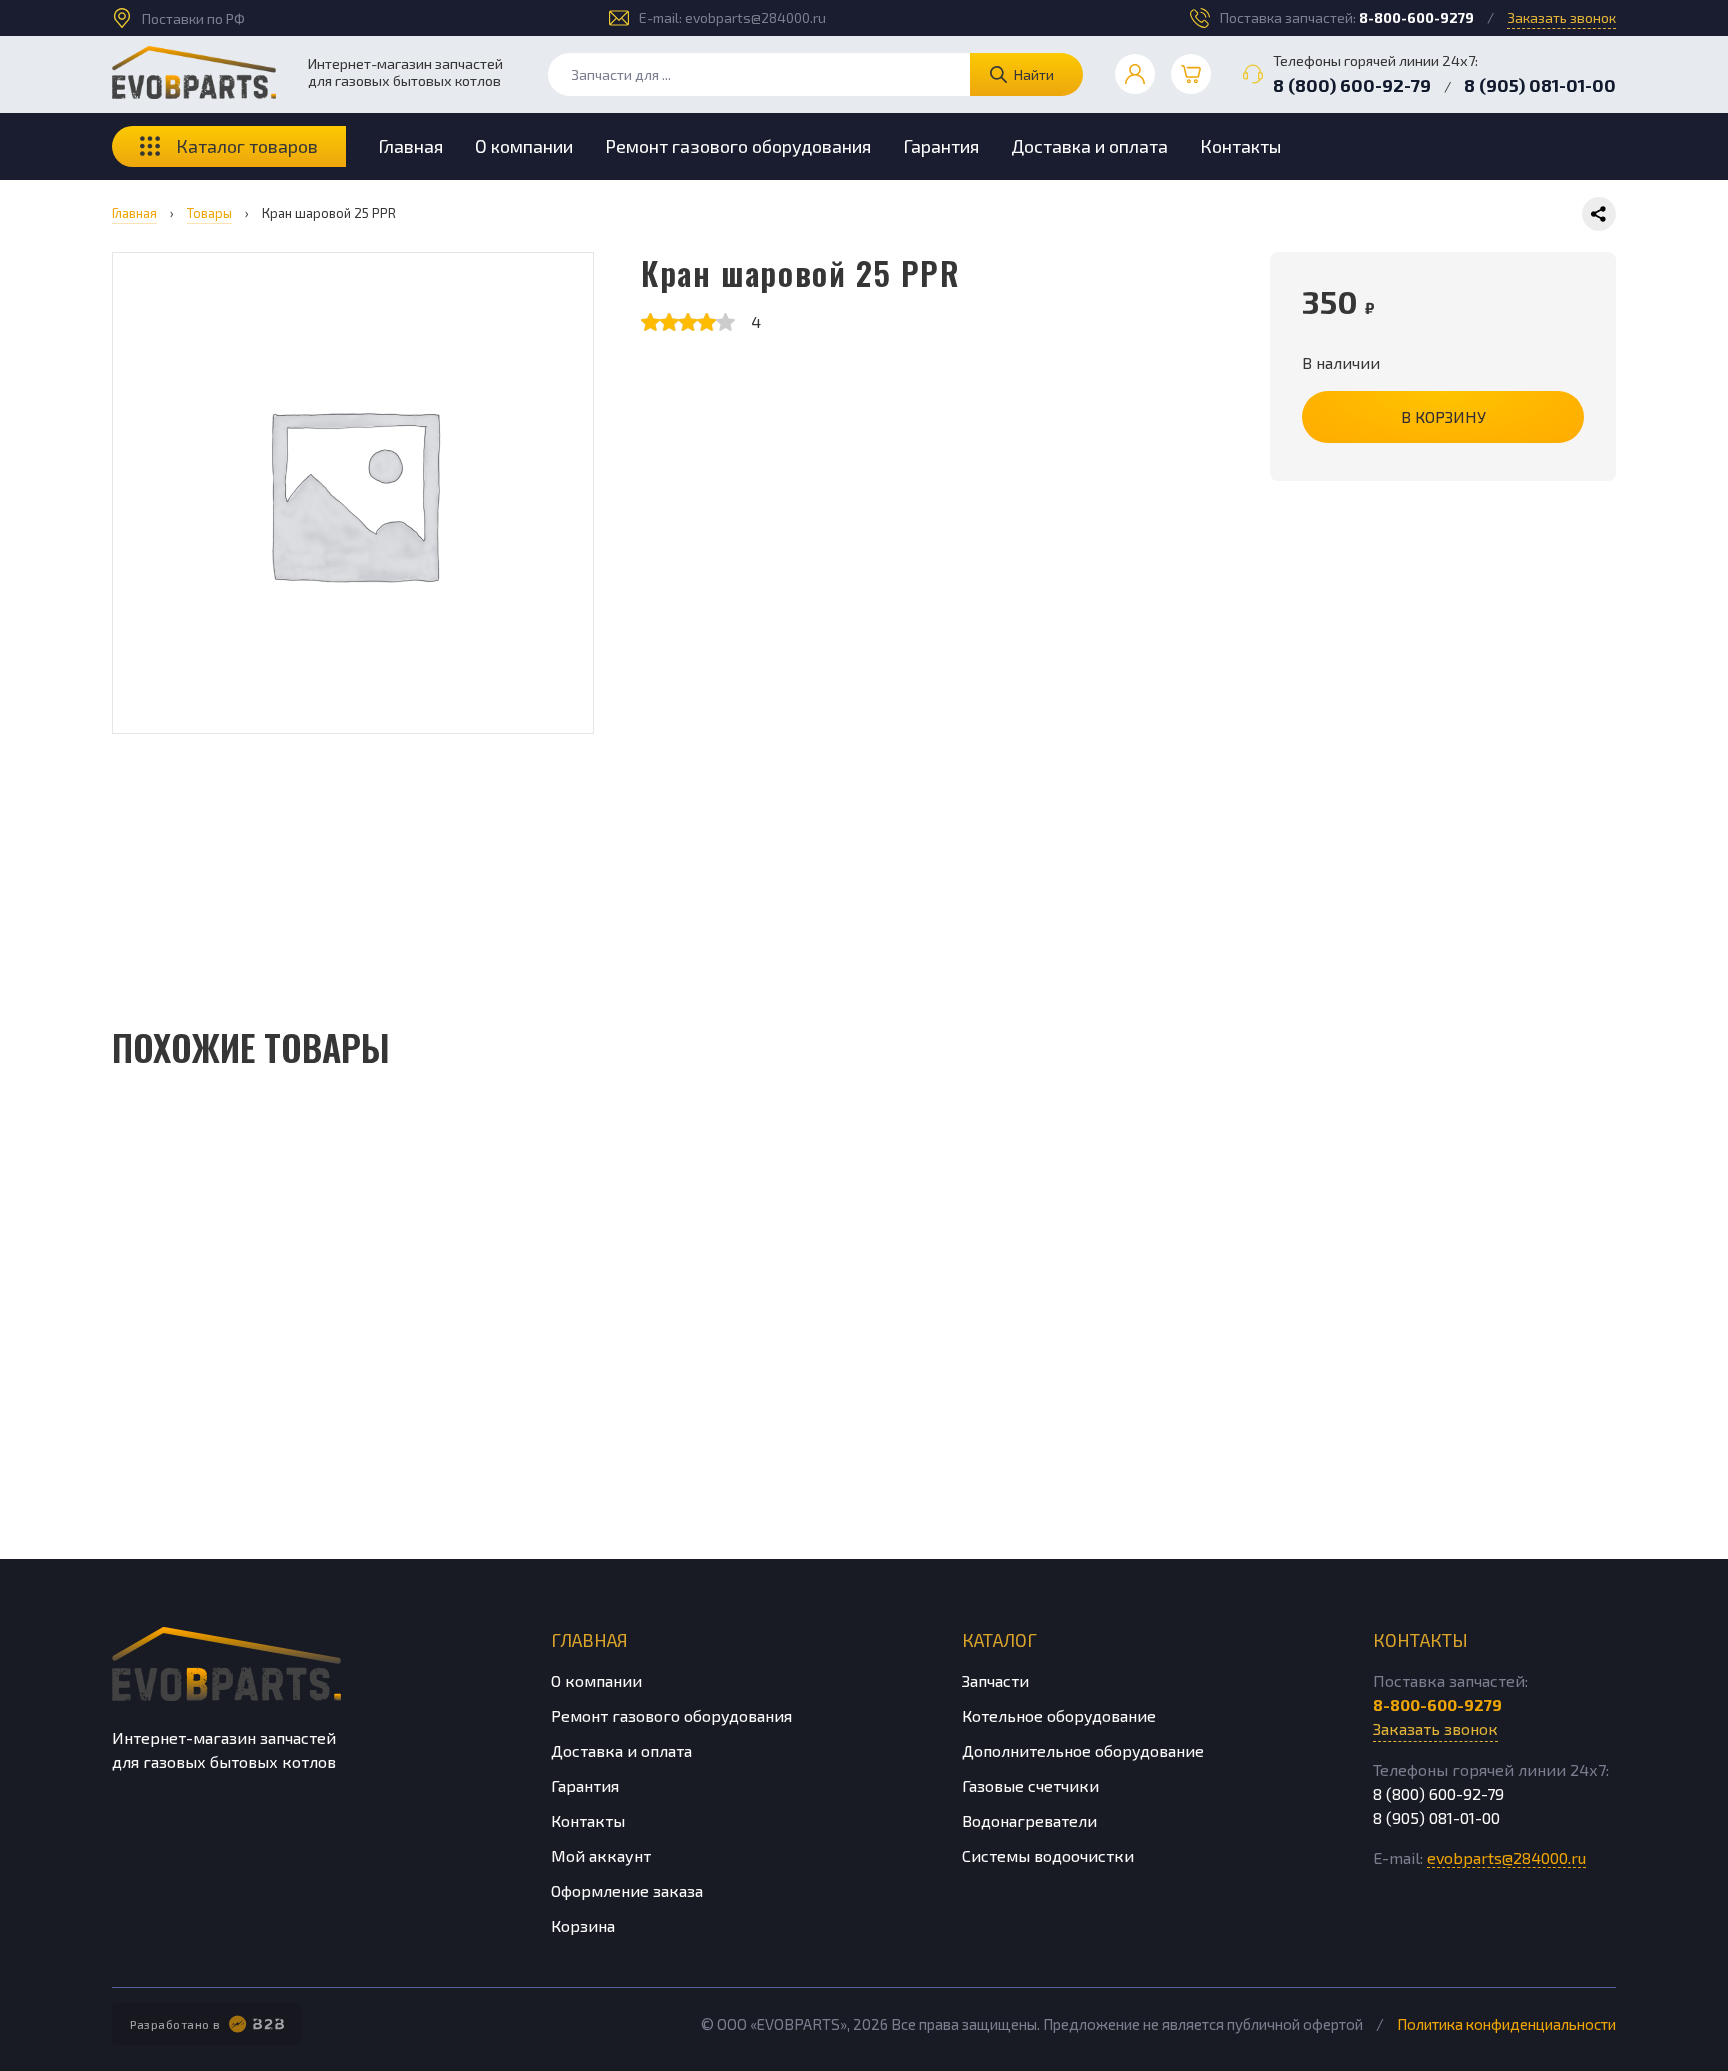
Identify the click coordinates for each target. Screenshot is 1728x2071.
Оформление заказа (627, 1890)
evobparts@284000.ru (755, 17)
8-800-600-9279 (1416, 17)
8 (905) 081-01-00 (1540, 85)
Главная (410, 146)
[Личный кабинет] (1135, 74)
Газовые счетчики (1030, 1785)
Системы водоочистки (1048, 1855)
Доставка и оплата (1089, 146)
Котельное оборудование (1059, 1715)
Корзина (583, 1925)
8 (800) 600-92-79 (1352, 85)
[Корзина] (1191, 74)
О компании (524, 146)
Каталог (999, 1640)
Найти (1034, 74)
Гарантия (941, 146)
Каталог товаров (247, 146)
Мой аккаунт (601, 1855)
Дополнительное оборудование (1083, 1750)
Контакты (1240, 146)
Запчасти (995, 1680)
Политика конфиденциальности (1506, 2024)
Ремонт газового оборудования (738, 146)
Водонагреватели (1029, 1820)
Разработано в (175, 2024)
